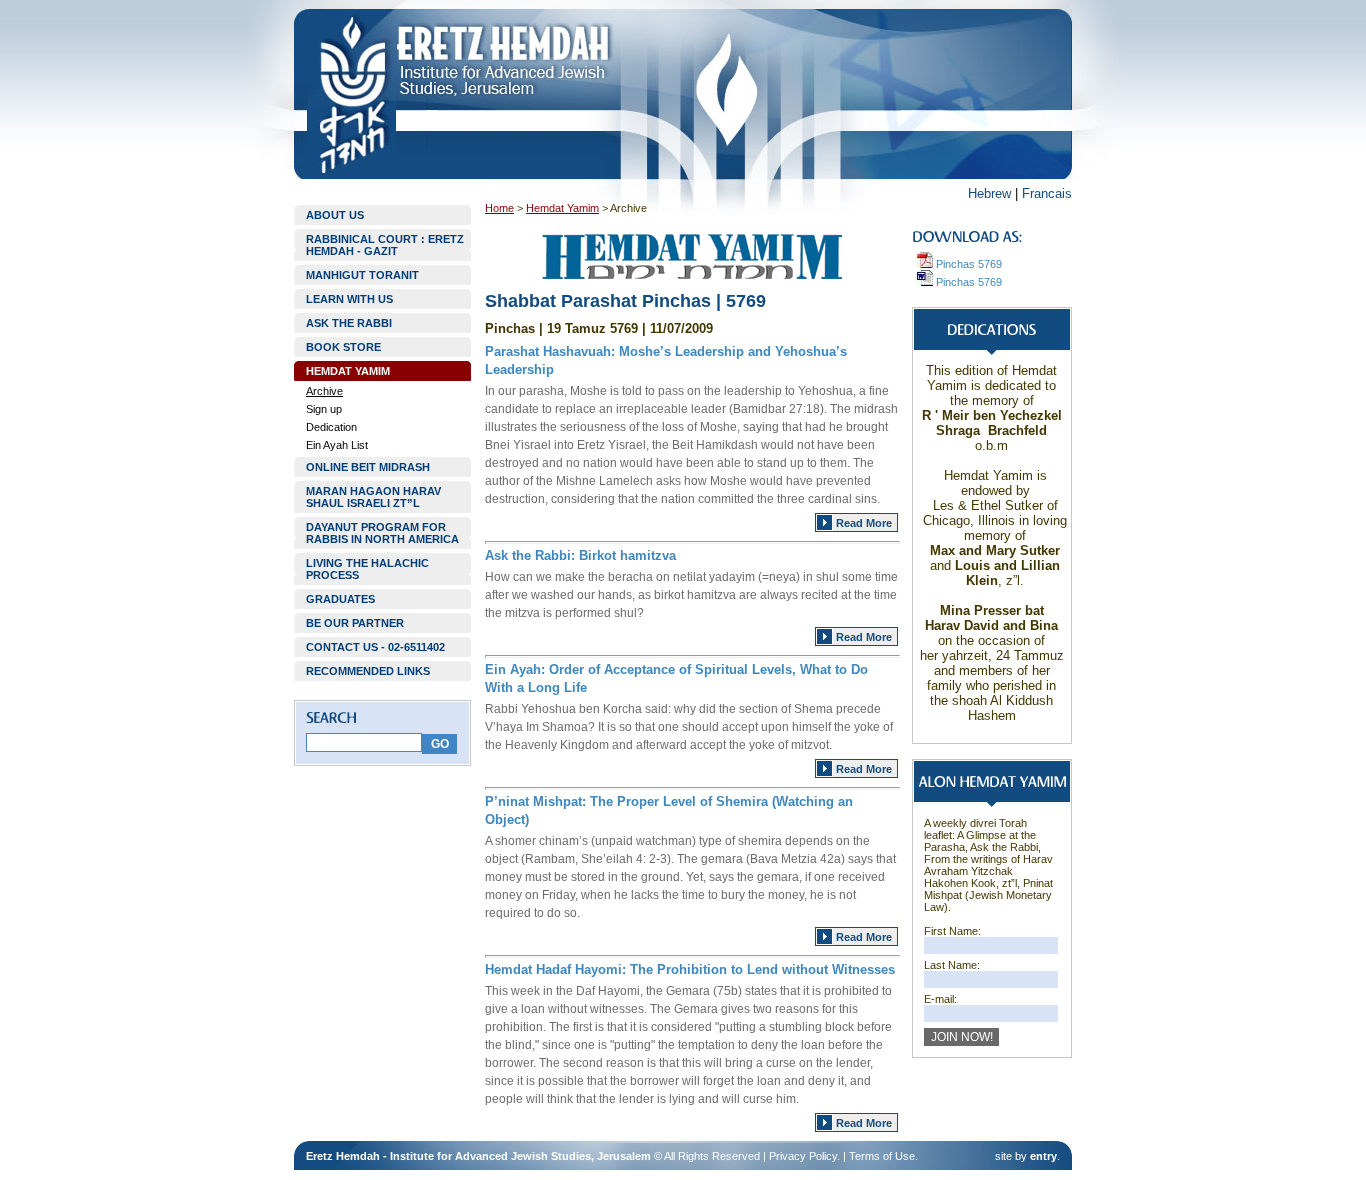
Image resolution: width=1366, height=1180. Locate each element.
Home (499, 208)
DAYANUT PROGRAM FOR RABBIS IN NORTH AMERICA (382, 533)
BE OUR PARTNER (355, 623)
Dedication (331, 427)
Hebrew (989, 193)
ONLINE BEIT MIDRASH (368, 467)
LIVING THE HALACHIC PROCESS (367, 569)
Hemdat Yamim (562, 208)
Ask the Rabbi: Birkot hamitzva (580, 555)
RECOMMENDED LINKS (368, 671)
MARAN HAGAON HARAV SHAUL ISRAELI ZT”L (373, 497)
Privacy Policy (803, 1156)
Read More (864, 523)
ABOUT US (335, 215)
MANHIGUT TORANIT (362, 275)
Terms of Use (882, 1156)
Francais (1047, 193)
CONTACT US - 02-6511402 (375, 647)
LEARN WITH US (349, 299)
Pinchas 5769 (967, 264)
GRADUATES (340, 599)
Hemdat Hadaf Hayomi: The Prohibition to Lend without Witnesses (690, 969)
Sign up (324, 409)
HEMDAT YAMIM (348, 371)
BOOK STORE (343, 347)
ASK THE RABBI (349, 323)
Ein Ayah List (337, 445)
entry (1043, 1156)
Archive (324, 391)
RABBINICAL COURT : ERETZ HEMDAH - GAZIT (385, 245)
